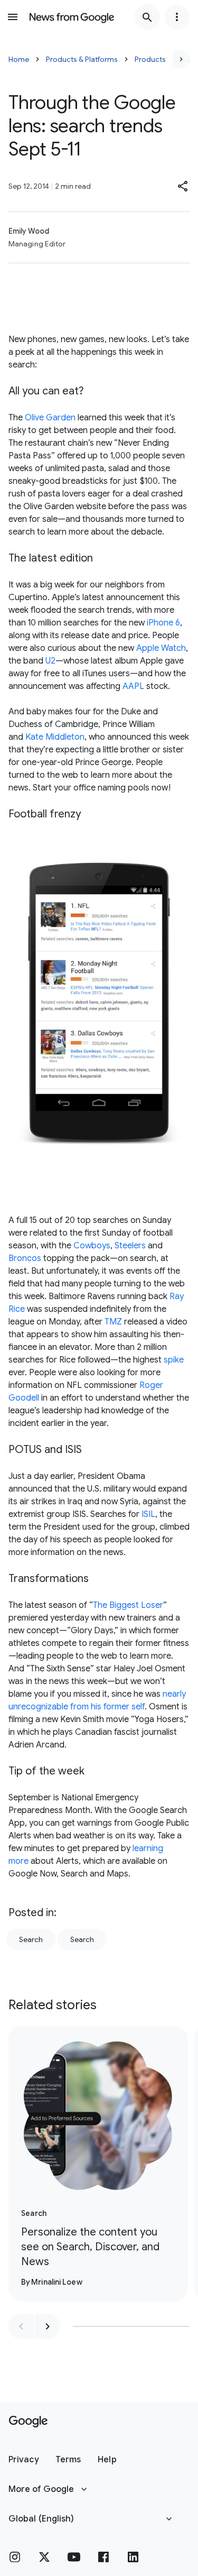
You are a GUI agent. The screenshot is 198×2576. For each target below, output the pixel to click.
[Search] (147, 17)
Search (31, 1939)
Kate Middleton (55, 737)
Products (150, 59)
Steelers (130, 1246)
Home (19, 59)
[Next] (181, 59)
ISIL (148, 1514)
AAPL (133, 686)
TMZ (113, 1322)
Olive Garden (50, 418)
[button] (183, 186)
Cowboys (92, 1246)
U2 (50, 661)
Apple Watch (161, 648)
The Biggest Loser (128, 1605)
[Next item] (48, 2326)
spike (174, 1360)
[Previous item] (21, 2326)
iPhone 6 (163, 623)
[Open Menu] (13, 17)
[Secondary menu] (177, 17)
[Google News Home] (72, 17)
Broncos (25, 1258)
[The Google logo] (28, 2422)
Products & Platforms (82, 59)
